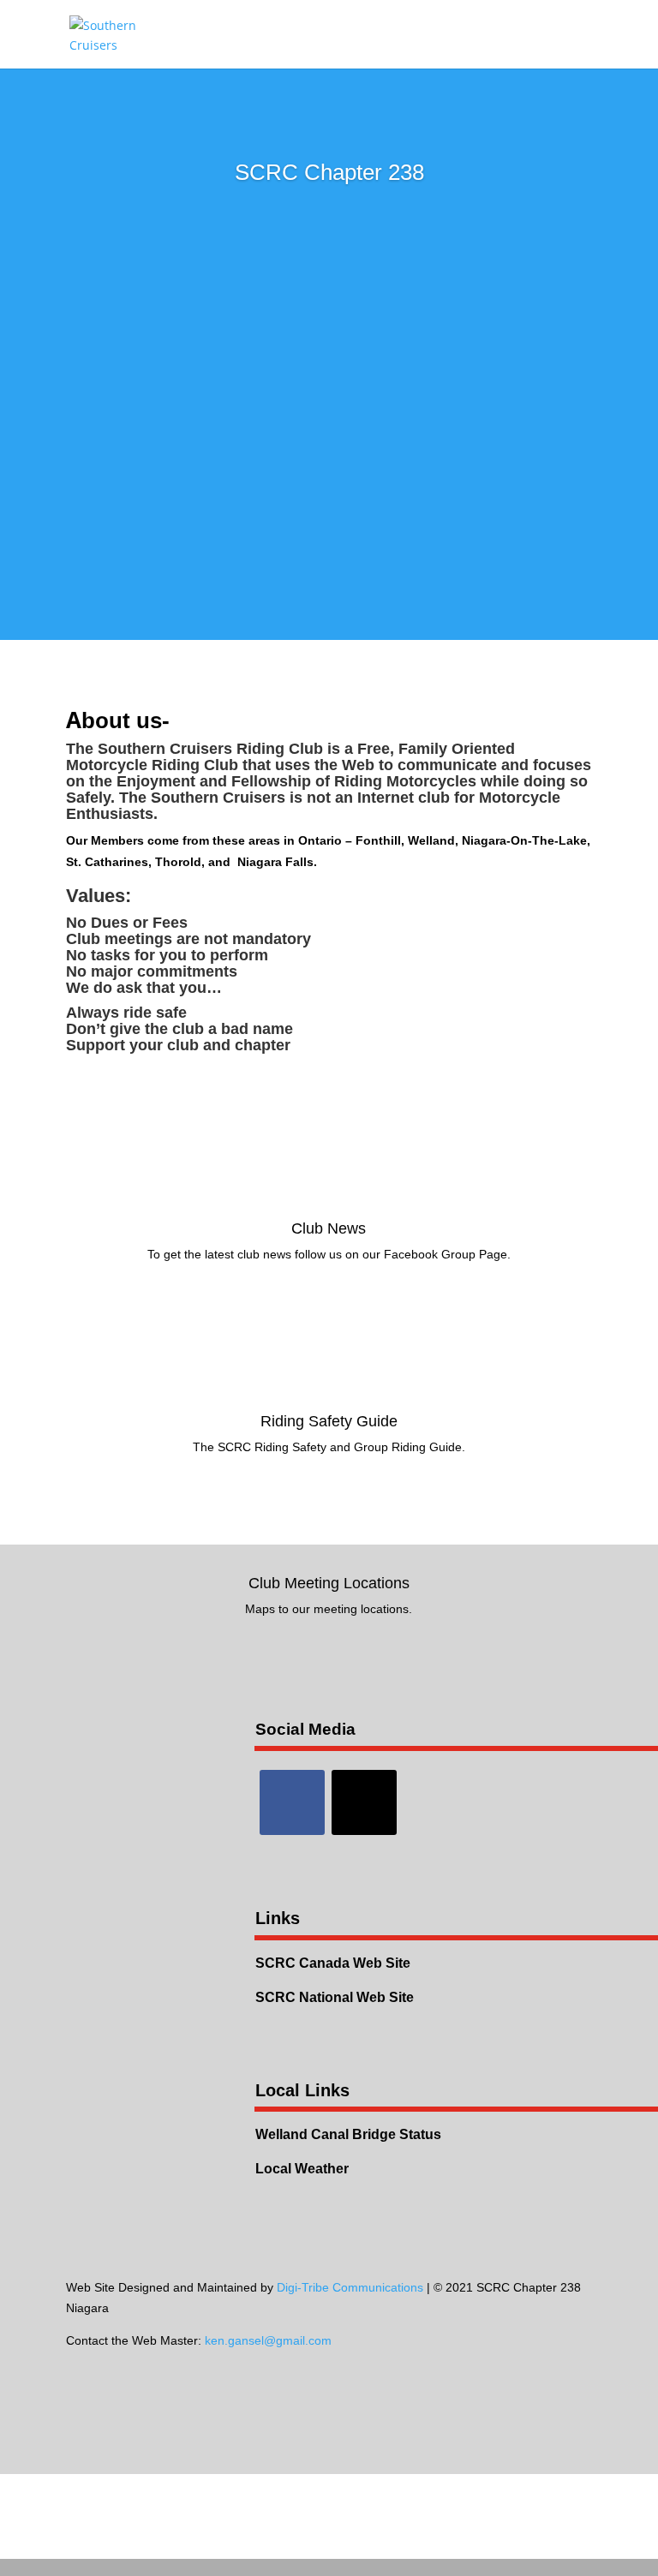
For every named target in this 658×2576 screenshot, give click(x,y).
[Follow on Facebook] (292, 1802)
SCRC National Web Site (335, 1997)
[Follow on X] (364, 1802)
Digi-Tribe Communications (350, 2287)
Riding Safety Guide (329, 1421)
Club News (329, 1228)
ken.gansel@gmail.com (268, 2340)
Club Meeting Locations (329, 1583)
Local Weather (302, 2169)
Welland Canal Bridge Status (348, 2134)
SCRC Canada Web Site (333, 1963)
